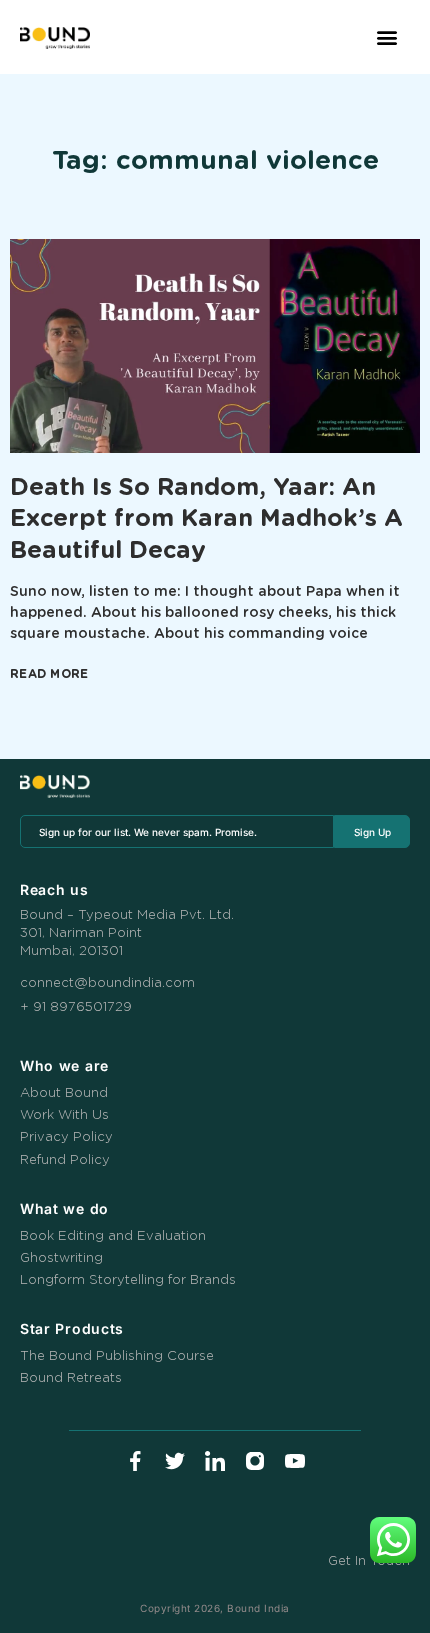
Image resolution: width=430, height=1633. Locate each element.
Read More (49, 674)
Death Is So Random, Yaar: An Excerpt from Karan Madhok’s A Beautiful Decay (206, 519)
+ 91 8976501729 (76, 1007)
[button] (387, 37)
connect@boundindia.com (107, 983)
